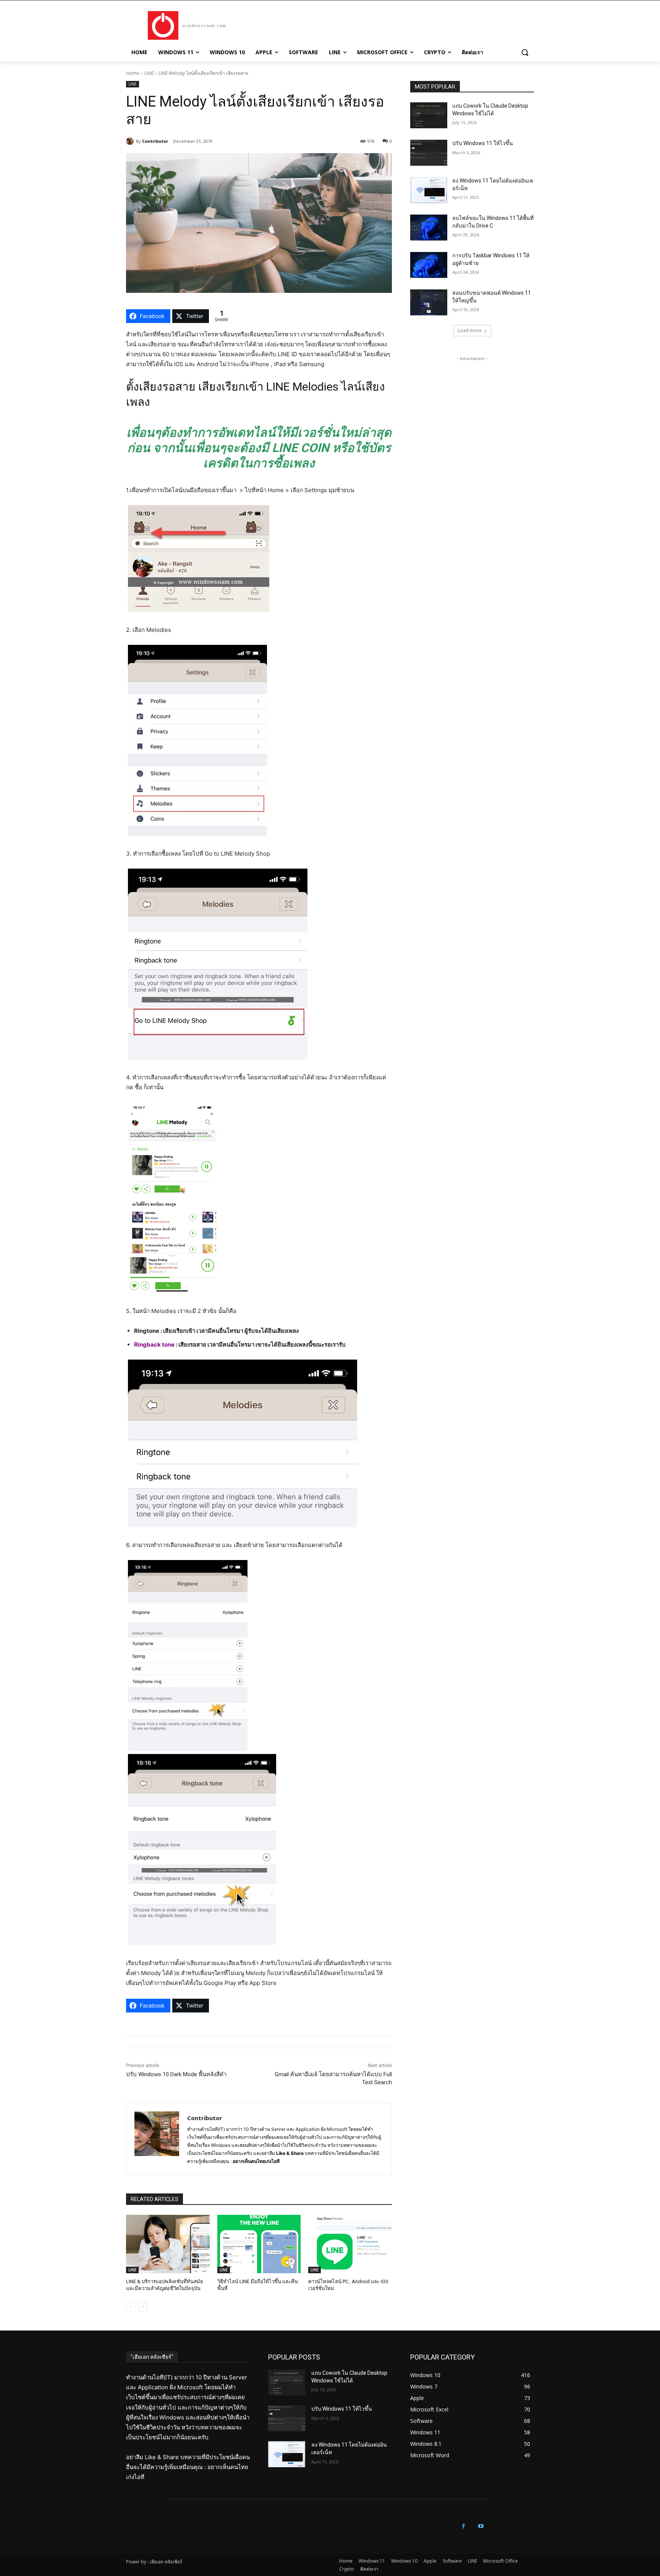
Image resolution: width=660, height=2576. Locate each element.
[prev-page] (131, 2307)
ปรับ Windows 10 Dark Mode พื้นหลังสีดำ (176, 2074)
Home (133, 73)
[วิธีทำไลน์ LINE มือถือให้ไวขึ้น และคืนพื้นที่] (259, 2244)
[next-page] (143, 2307)
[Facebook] (463, 2526)
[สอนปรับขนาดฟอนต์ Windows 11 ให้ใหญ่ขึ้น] (429, 302)
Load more (470, 330)
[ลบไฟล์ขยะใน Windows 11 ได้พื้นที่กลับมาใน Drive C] (429, 228)
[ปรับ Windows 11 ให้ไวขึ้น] (429, 153)
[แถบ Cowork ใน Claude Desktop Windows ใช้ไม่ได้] (429, 115)
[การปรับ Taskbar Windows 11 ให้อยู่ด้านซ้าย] (429, 265)
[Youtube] (481, 2526)
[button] (525, 52)
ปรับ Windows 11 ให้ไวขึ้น (483, 143)
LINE (149, 73)
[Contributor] (131, 141)
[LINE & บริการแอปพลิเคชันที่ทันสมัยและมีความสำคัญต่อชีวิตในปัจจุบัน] (168, 2244)
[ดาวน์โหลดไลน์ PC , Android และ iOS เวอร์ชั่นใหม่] (350, 2244)
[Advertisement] (472, 410)
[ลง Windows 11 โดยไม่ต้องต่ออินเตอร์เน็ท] (429, 190)
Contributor (155, 141)
